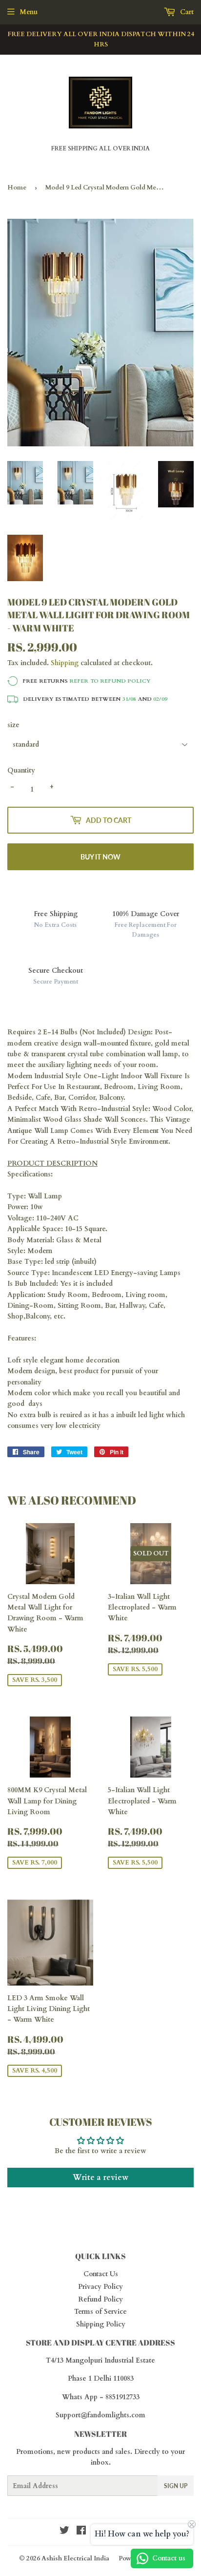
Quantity (21, 770)
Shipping (65, 663)
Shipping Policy (101, 2324)
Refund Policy (100, 2299)
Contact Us (101, 2274)
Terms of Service (100, 2312)
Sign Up (176, 2486)
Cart (186, 12)
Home (17, 188)
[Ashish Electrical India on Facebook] (81, 2532)
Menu (29, 12)
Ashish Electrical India (75, 2558)
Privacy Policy (100, 2287)
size (13, 725)
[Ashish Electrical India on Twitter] (64, 2532)
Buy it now (100, 857)
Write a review (100, 2178)
